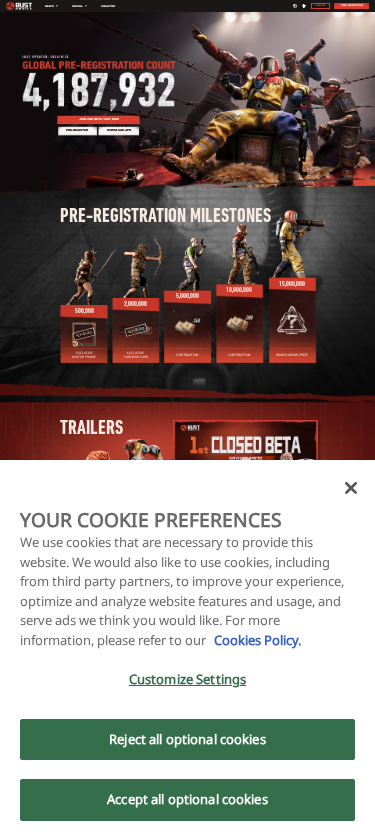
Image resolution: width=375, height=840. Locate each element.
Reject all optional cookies (187, 739)
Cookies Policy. (256, 640)
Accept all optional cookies (187, 799)
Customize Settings (187, 679)
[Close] (351, 488)
